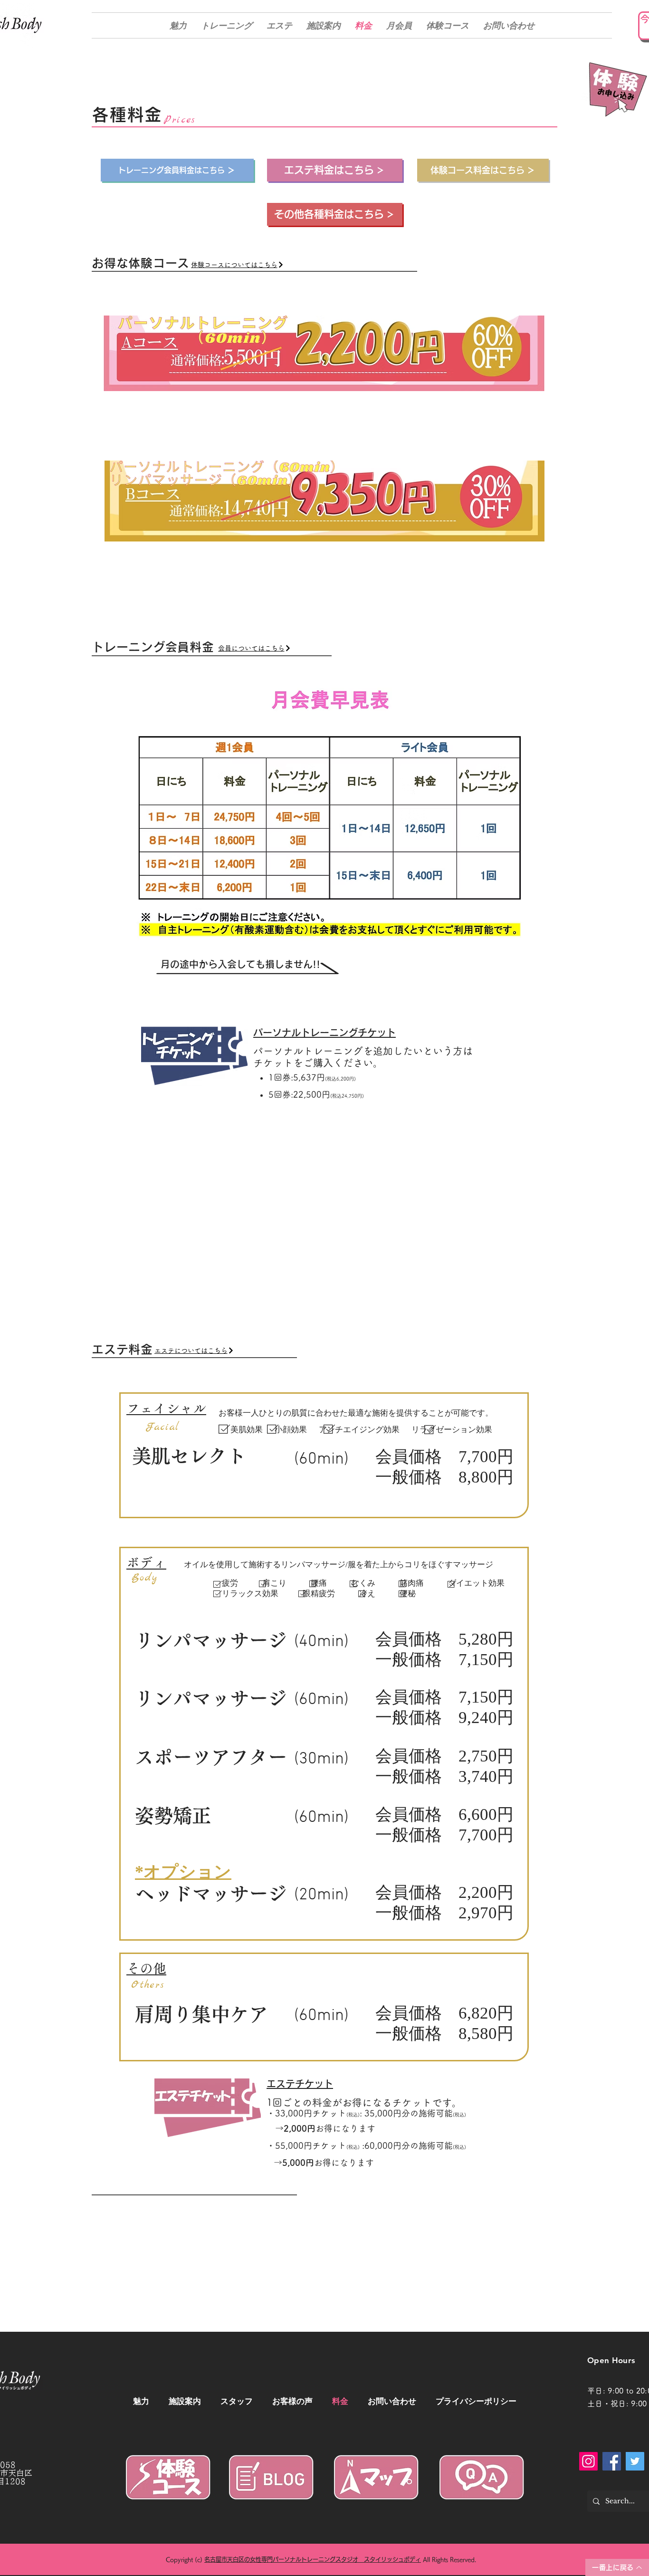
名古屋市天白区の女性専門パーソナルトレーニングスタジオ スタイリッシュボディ (313, 2559)
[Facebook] (612, 2461)
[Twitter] (635, 2461)
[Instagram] (588, 2461)
